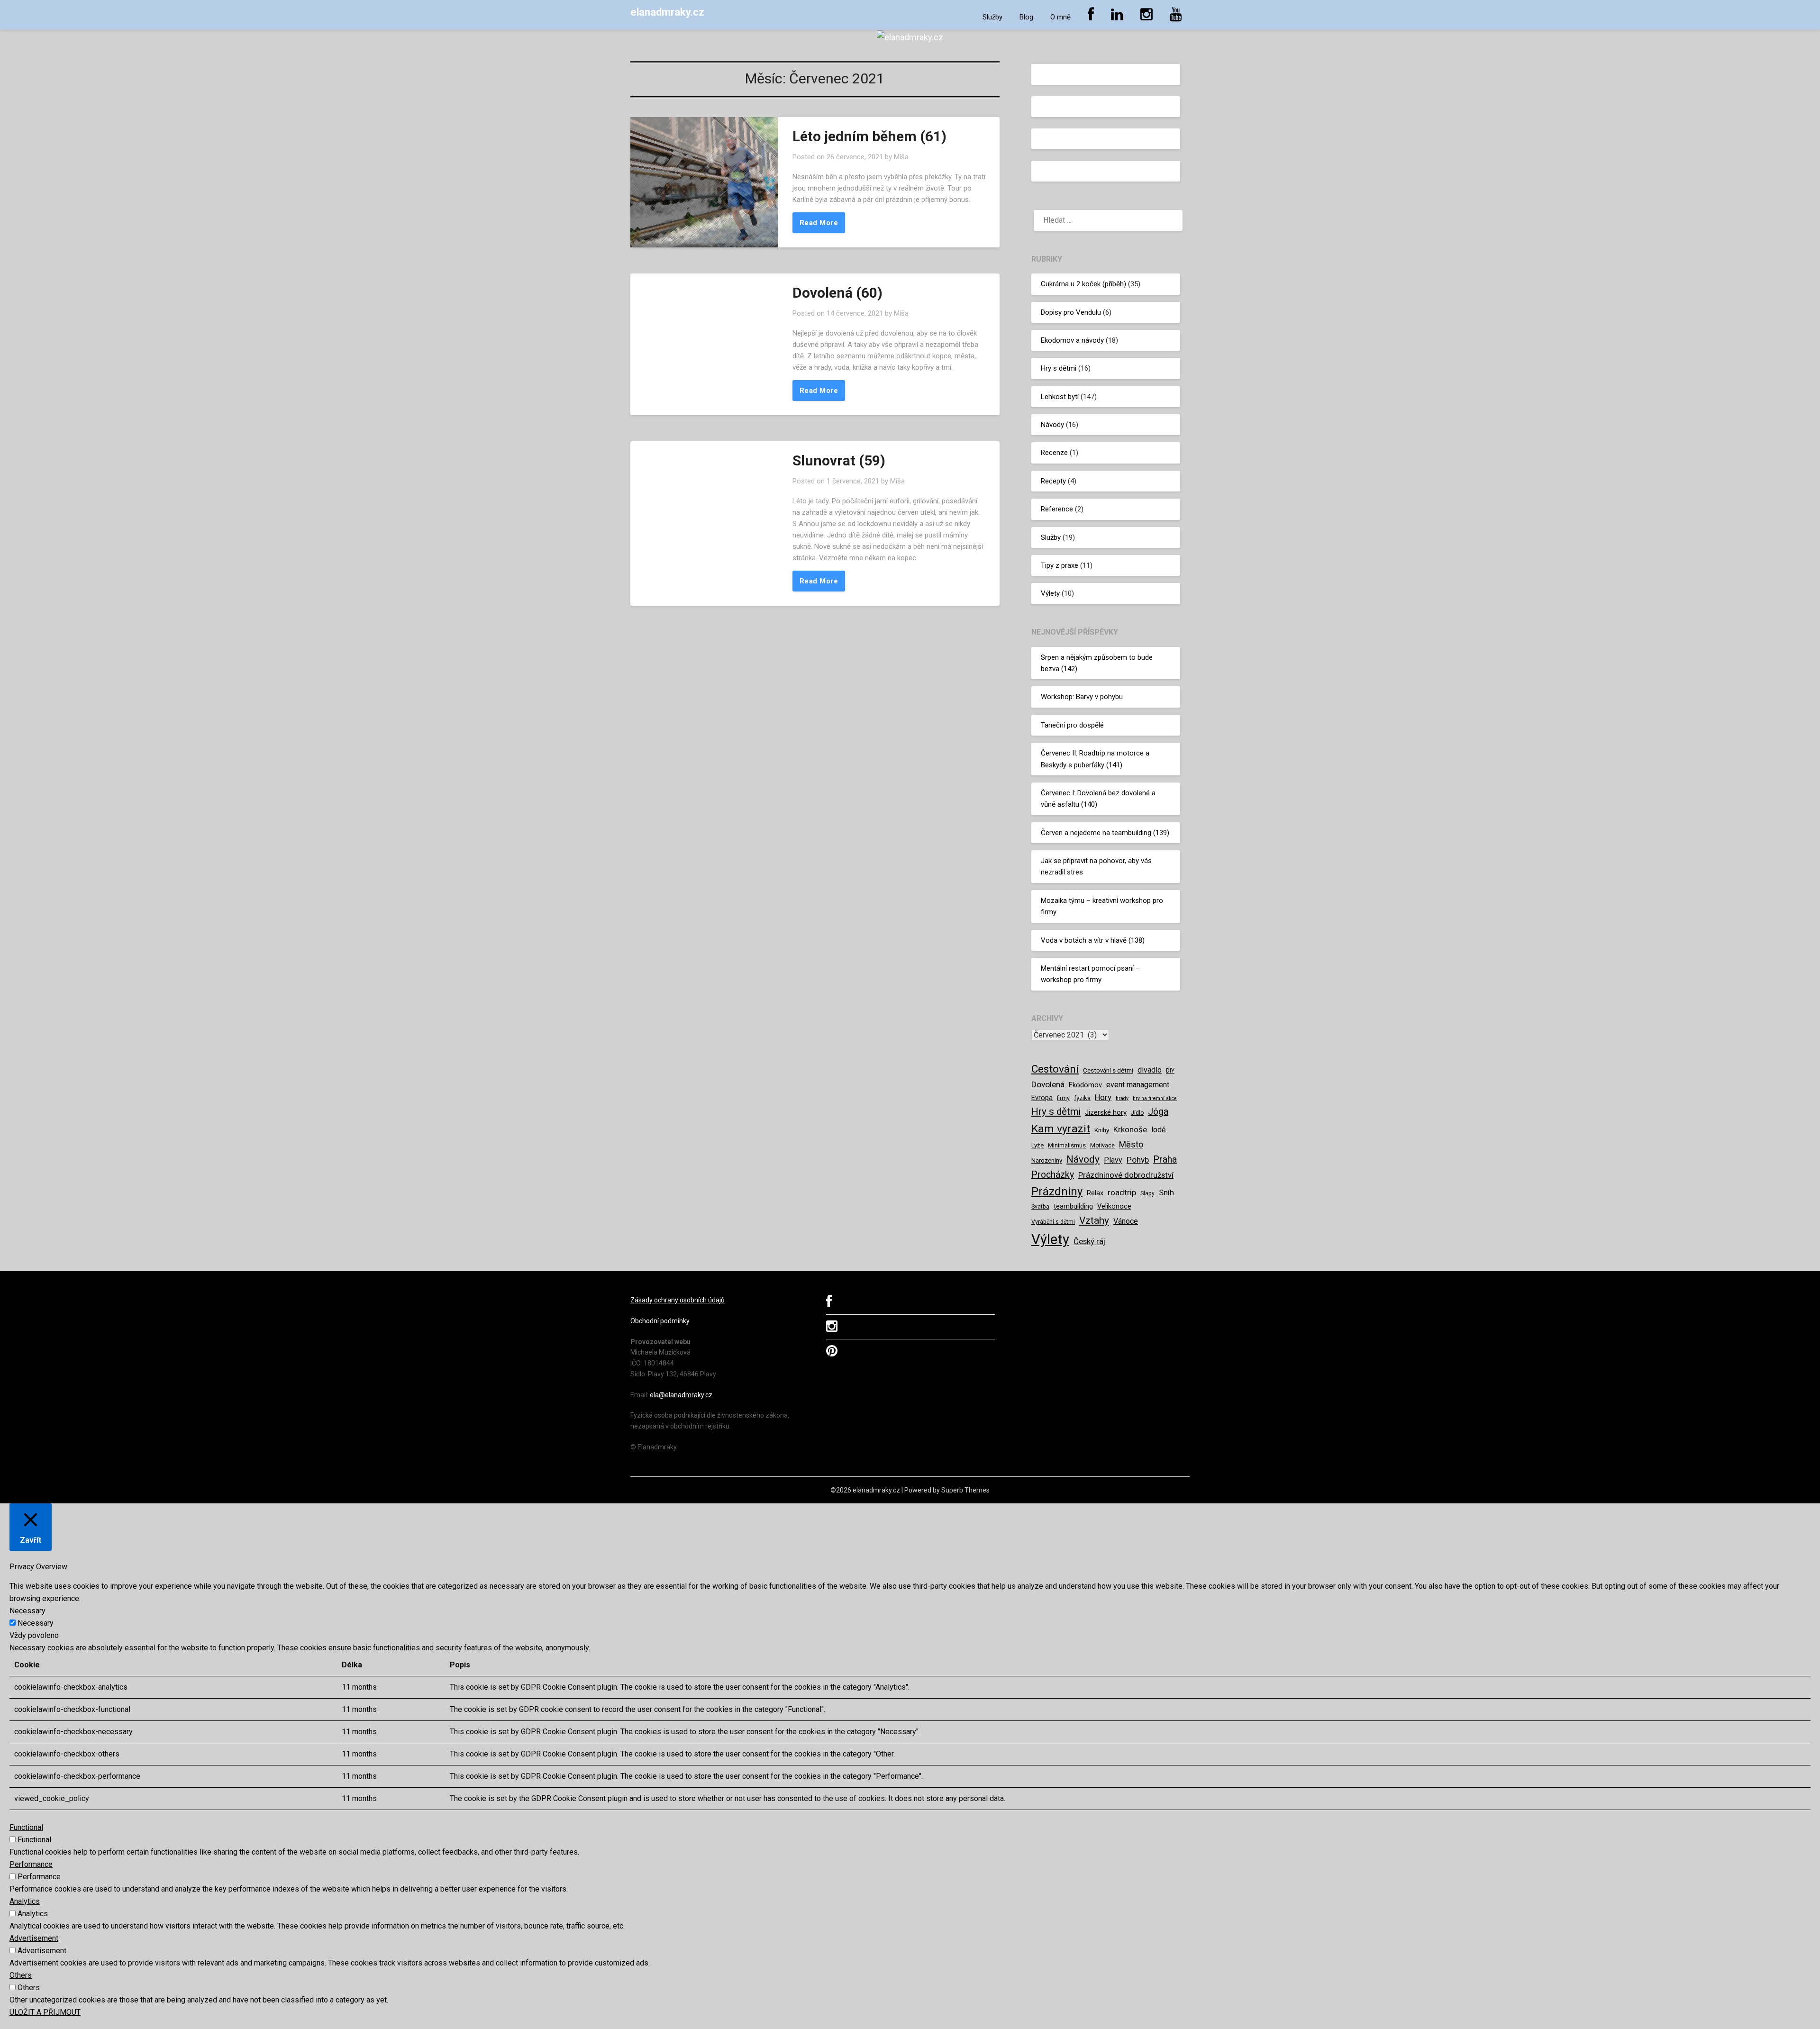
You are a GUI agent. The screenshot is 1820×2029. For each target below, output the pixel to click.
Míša (901, 157)
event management (1138, 1085)
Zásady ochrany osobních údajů (678, 1300)
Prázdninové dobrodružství (1126, 1175)
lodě (1158, 1130)
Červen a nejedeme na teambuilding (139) (1105, 833)
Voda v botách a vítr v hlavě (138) (1093, 940)
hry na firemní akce (1155, 1098)
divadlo (1150, 1070)
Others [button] (21, 1975)
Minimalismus (1067, 1145)
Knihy (1102, 1130)
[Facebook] (829, 1304)
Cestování (1055, 1069)
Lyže (1037, 1145)
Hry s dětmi (1059, 368)
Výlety (1050, 593)
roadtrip (1122, 1192)
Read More (819, 223)
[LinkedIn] (1117, 15)
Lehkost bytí (1060, 397)
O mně (1060, 17)
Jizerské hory (1106, 1112)
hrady (1122, 1098)
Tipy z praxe (1060, 565)
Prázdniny (1057, 1192)
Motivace (1102, 1146)
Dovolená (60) (837, 293)
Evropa (1042, 1098)
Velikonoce (1114, 1206)
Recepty (1053, 481)
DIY (1170, 1071)
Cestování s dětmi (1108, 1070)
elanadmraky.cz (667, 12)
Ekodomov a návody (1072, 340)
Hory (1103, 1097)
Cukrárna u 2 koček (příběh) (1083, 284)
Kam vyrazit (1061, 1129)
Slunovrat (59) (839, 460)
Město (1131, 1144)
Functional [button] (26, 1827)
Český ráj (1089, 1241)
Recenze (1054, 453)
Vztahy (1094, 1220)
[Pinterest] (832, 1353)
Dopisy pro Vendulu (1071, 312)
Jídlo (1137, 1113)
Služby (992, 17)
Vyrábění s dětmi (1053, 1222)
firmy (1063, 1098)
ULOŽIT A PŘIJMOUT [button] (45, 2012)
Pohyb (1138, 1160)
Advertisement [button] (34, 1938)
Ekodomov (1085, 1085)
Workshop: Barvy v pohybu (1082, 697)
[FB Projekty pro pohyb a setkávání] (1091, 15)
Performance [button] (31, 1864)
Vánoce (1126, 1221)
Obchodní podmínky (660, 1321)
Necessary (36, 1623)
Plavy (1113, 1160)
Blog (1026, 17)
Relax (1095, 1193)
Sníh (1166, 1192)
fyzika (1082, 1098)
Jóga (1158, 1112)
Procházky (1053, 1175)
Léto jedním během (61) (869, 136)
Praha (1165, 1160)
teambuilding (1073, 1206)
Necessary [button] (27, 1611)
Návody (1052, 425)
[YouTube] (1176, 15)
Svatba (1040, 1207)
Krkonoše (1130, 1129)
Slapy (1147, 1193)
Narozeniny (1047, 1160)
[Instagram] (1147, 15)
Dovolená (1048, 1084)
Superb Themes (965, 1490)
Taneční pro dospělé (1072, 725)
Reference (1057, 509)
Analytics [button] (25, 1901)
